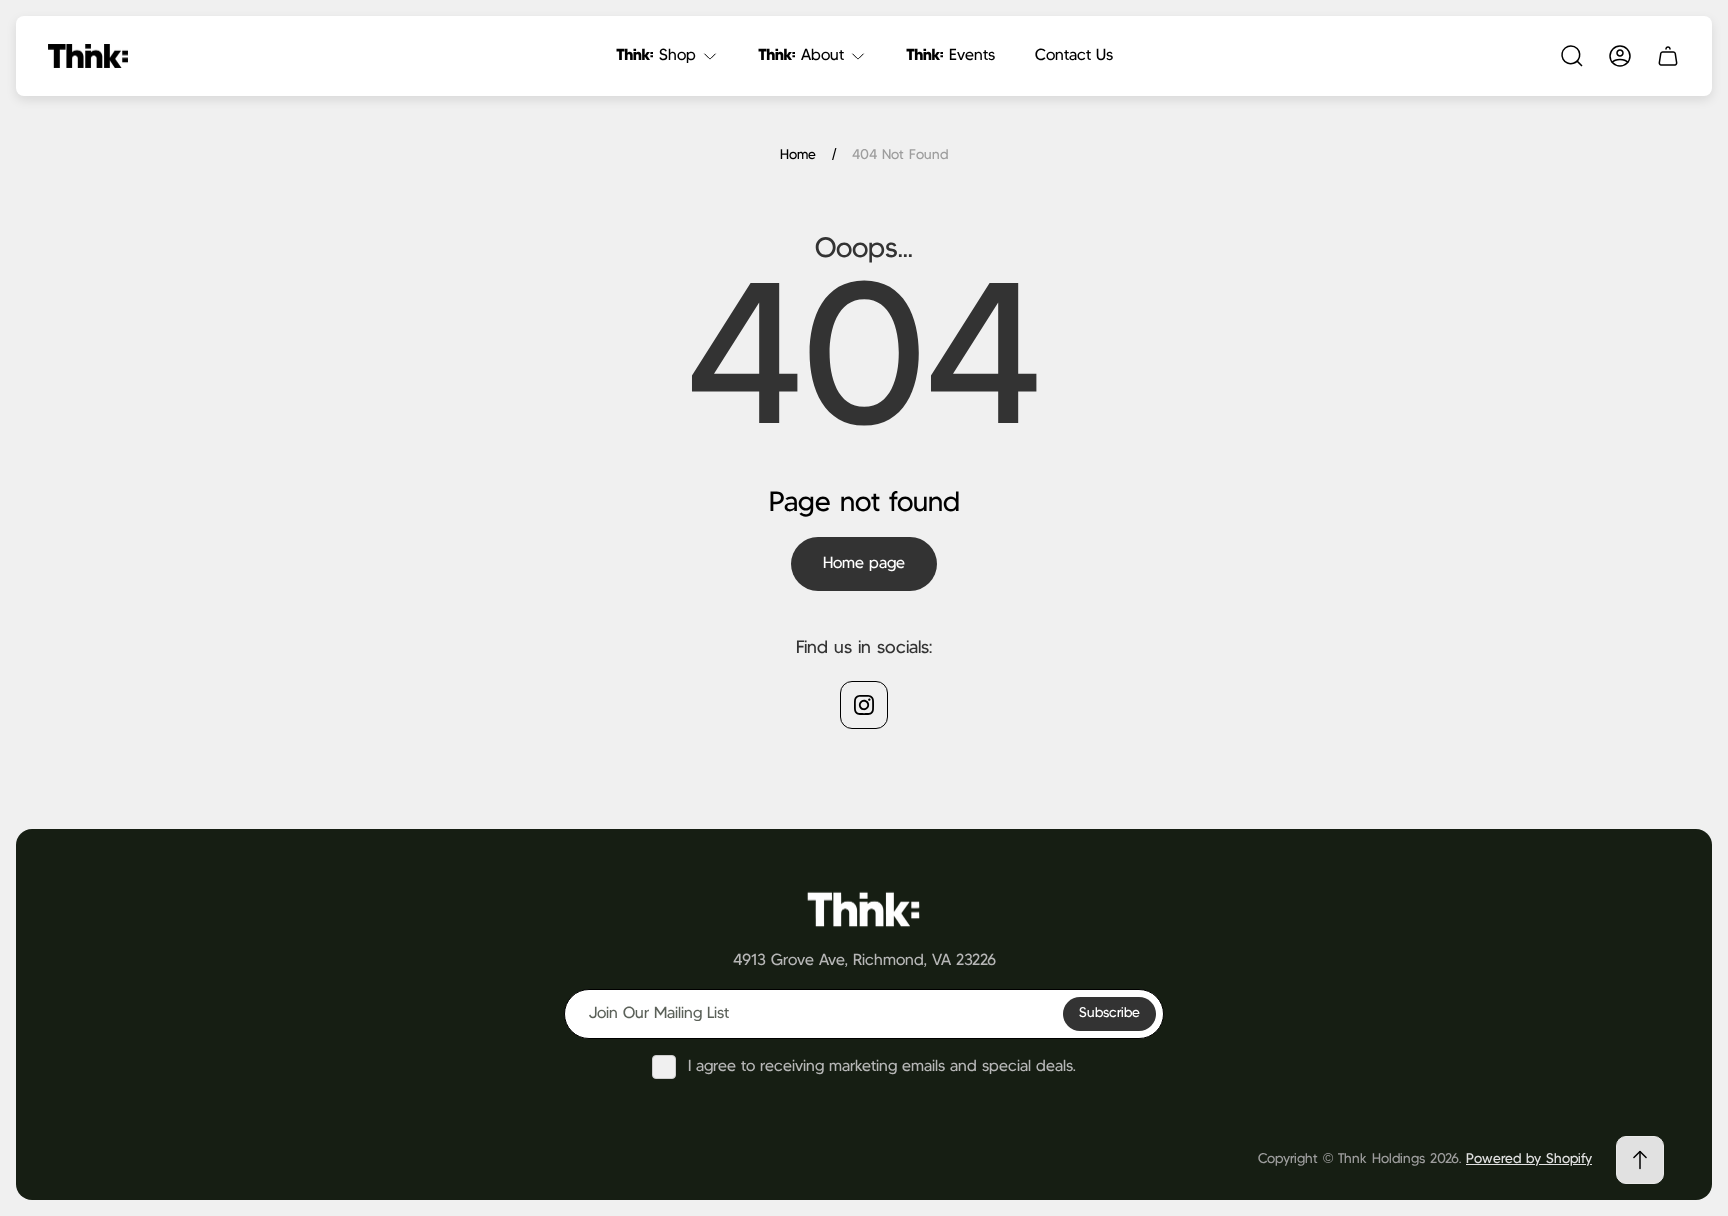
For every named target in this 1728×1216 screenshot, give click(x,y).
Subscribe (1109, 1013)
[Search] (1572, 56)
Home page (864, 563)
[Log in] (1620, 56)
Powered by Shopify (1529, 1159)
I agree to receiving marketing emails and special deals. (882, 1066)
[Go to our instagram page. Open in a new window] (864, 705)
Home (798, 155)
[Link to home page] (864, 908)
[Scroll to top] (1640, 1160)
